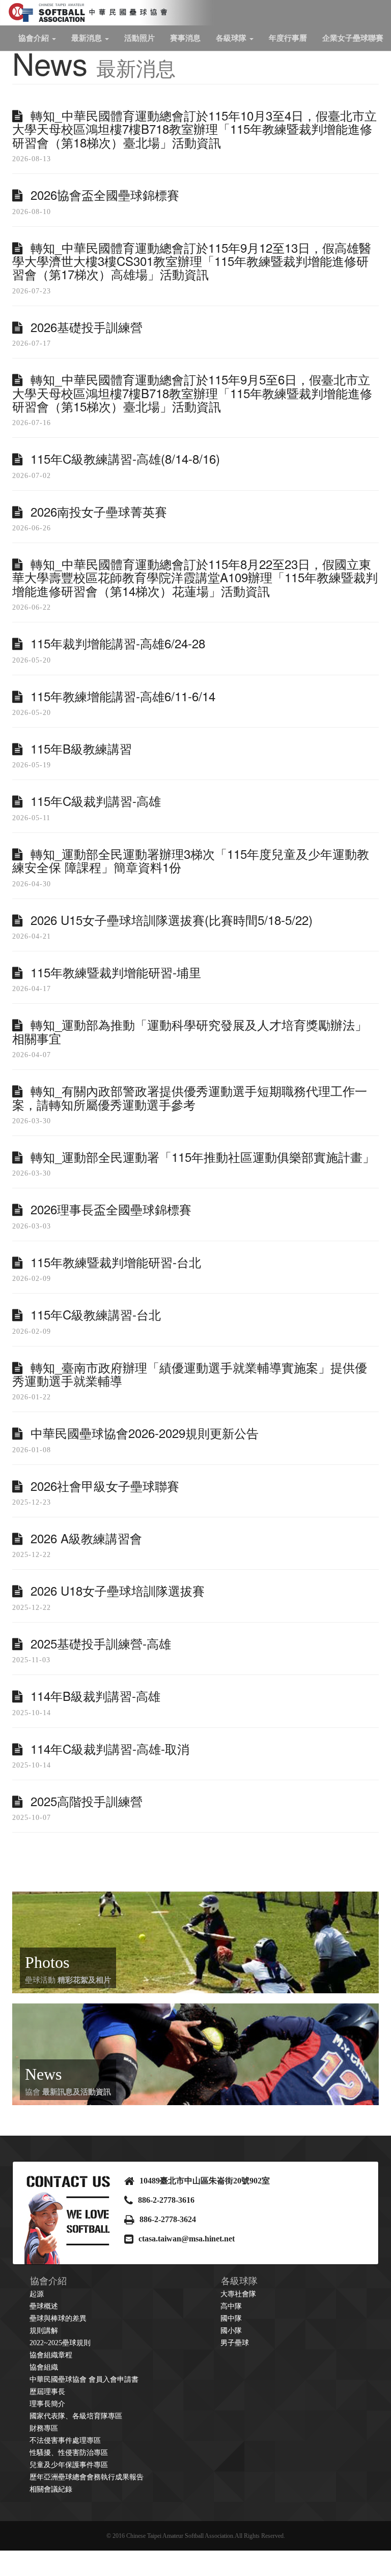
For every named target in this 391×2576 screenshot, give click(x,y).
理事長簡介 (47, 2404)
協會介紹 (35, 38)
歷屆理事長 (47, 2392)
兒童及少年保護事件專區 (69, 2465)
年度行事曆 (288, 38)
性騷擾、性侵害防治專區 (69, 2453)
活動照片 (139, 38)
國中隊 (231, 2318)
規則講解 (44, 2331)
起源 (37, 2294)
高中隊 (231, 2306)
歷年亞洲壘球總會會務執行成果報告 (87, 2477)
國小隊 (231, 2331)
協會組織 (44, 2367)
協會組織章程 (51, 2355)
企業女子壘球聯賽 (353, 38)
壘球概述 (44, 2306)
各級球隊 (232, 38)
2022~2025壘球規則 (60, 2343)
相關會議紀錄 (51, 2489)
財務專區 (44, 2428)
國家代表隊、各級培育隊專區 (76, 2416)
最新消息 (88, 38)
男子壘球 (235, 2343)
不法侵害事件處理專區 (65, 2440)
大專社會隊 (238, 2294)
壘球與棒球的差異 (58, 2318)
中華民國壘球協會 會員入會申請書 (84, 2379)
